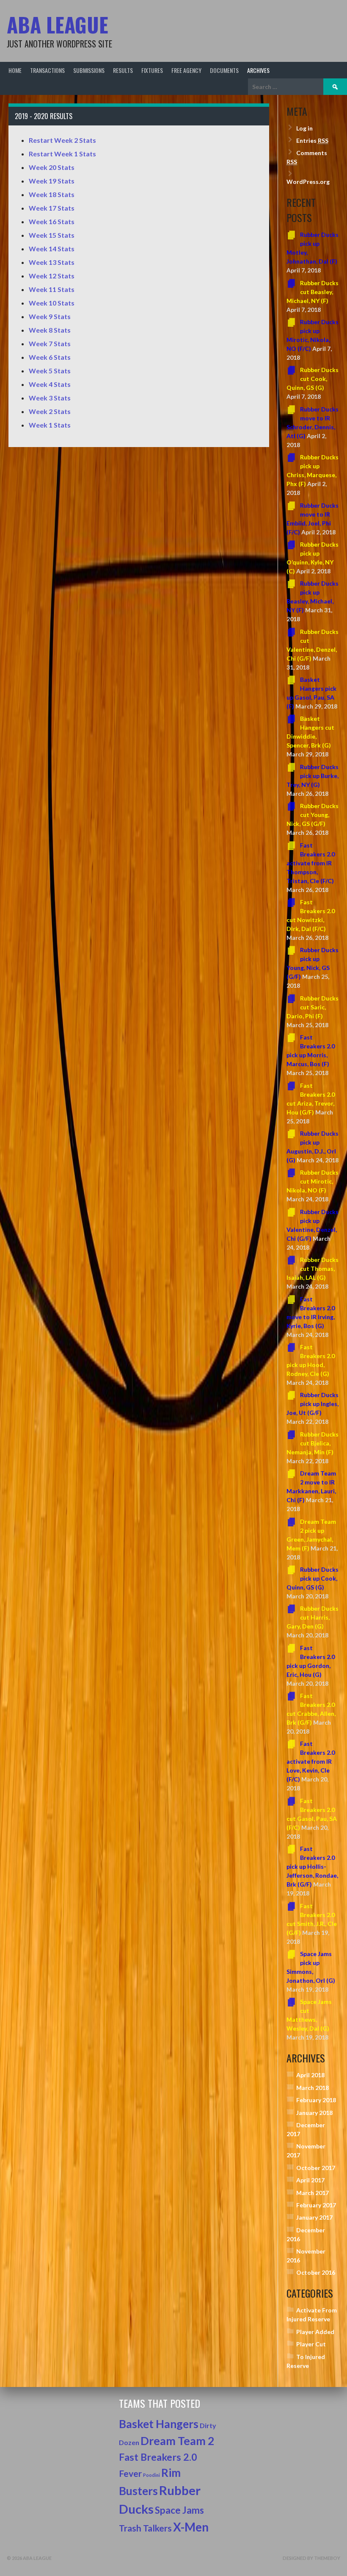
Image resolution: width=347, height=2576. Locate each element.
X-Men (191, 2527)
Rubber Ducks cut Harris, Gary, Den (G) (313, 1617)
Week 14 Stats (52, 249)
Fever (130, 2473)
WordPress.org (308, 182)
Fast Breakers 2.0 (158, 2457)
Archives (258, 70)
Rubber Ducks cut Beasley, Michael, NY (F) (313, 292)
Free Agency (186, 70)
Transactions (47, 70)
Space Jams (179, 2510)
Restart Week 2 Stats (62, 140)
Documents (224, 70)
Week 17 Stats (52, 208)
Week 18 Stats (52, 194)
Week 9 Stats (50, 316)
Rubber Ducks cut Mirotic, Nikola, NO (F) (313, 1181)
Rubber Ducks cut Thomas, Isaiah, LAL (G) (313, 1269)
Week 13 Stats (52, 262)
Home (15, 70)
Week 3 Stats (50, 398)
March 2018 (313, 2088)
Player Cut (311, 2344)
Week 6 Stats (50, 357)
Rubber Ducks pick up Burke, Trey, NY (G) (313, 776)
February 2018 (316, 2100)
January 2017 (314, 2217)
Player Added (315, 2332)
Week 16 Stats (52, 221)
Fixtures (152, 70)
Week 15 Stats (52, 235)
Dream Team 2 (178, 2441)
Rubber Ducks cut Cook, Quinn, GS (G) (313, 379)
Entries (312, 140)
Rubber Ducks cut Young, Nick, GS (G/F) (313, 815)
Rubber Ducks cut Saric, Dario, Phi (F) (313, 1007)
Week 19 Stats (52, 181)
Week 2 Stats (50, 411)
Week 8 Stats (50, 330)
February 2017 (316, 2205)
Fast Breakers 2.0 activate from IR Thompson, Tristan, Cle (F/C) (311, 863)
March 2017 (313, 2193)
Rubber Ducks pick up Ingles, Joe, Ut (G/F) (313, 1404)
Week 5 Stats (50, 371)
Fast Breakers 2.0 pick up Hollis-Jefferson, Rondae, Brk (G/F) (312, 1866)
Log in (304, 128)
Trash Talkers (145, 2528)
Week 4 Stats (50, 384)
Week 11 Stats (52, 289)
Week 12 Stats (52, 276)
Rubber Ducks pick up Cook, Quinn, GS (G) (313, 1578)
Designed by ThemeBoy (311, 2558)
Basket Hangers (159, 2424)
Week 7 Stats (50, 343)
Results (123, 70)
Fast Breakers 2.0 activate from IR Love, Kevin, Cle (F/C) (311, 1761)
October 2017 (316, 2168)
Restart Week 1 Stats (62, 154)
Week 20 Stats (52, 167)
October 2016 (316, 2272)
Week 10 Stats (52, 303)
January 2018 (314, 2113)
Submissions (89, 70)
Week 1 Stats (50, 425)
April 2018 (310, 2075)
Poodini (151, 2475)
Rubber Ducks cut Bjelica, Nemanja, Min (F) (313, 1443)
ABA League (58, 24)
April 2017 (310, 2180)
